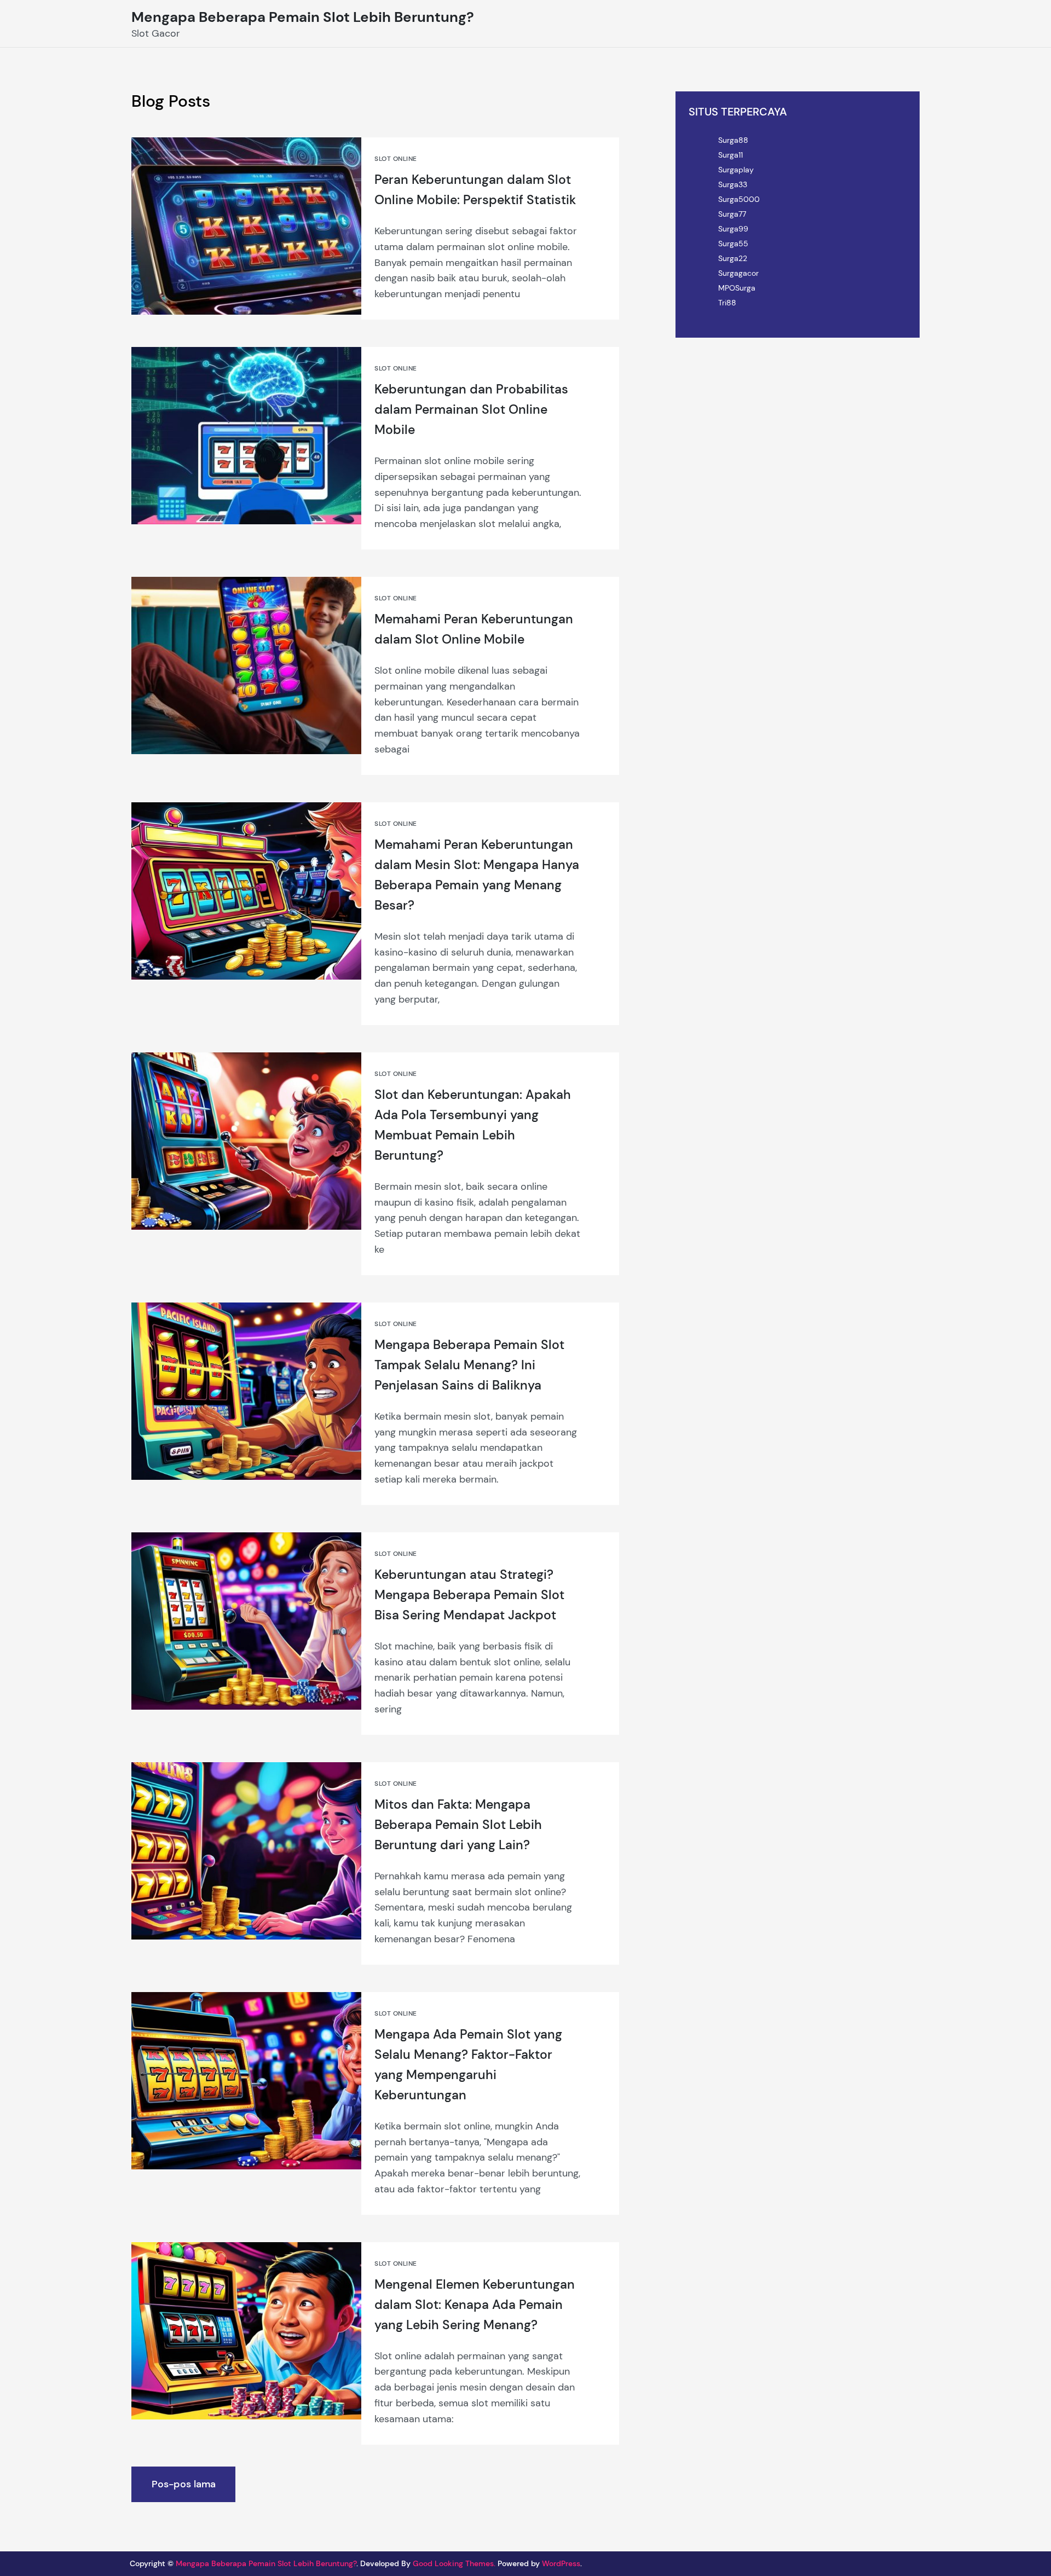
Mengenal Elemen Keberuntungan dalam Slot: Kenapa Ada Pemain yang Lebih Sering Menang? (475, 2305)
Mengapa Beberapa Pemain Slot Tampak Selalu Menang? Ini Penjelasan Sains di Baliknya (469, 1365)
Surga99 (733, 229)
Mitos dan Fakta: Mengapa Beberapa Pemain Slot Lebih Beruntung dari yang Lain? (458, 1825)
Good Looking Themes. (454, 2563)
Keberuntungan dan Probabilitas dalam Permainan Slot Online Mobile (471, 410)
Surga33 (733, 184)
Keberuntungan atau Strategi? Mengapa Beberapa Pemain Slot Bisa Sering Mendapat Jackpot (469, 1595)
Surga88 (733, 140)
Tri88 (727, 303)
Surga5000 (739, 199)
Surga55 (733, 244)
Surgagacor (738, 273)
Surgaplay (736, 170)
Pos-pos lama (184, 2484)
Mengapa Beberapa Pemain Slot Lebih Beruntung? (303, 17)
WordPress (561, 2563)
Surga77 (732, 214)
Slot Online (395, 159)
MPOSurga (737, 288)
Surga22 (733, 258)
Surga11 (730, 155)
